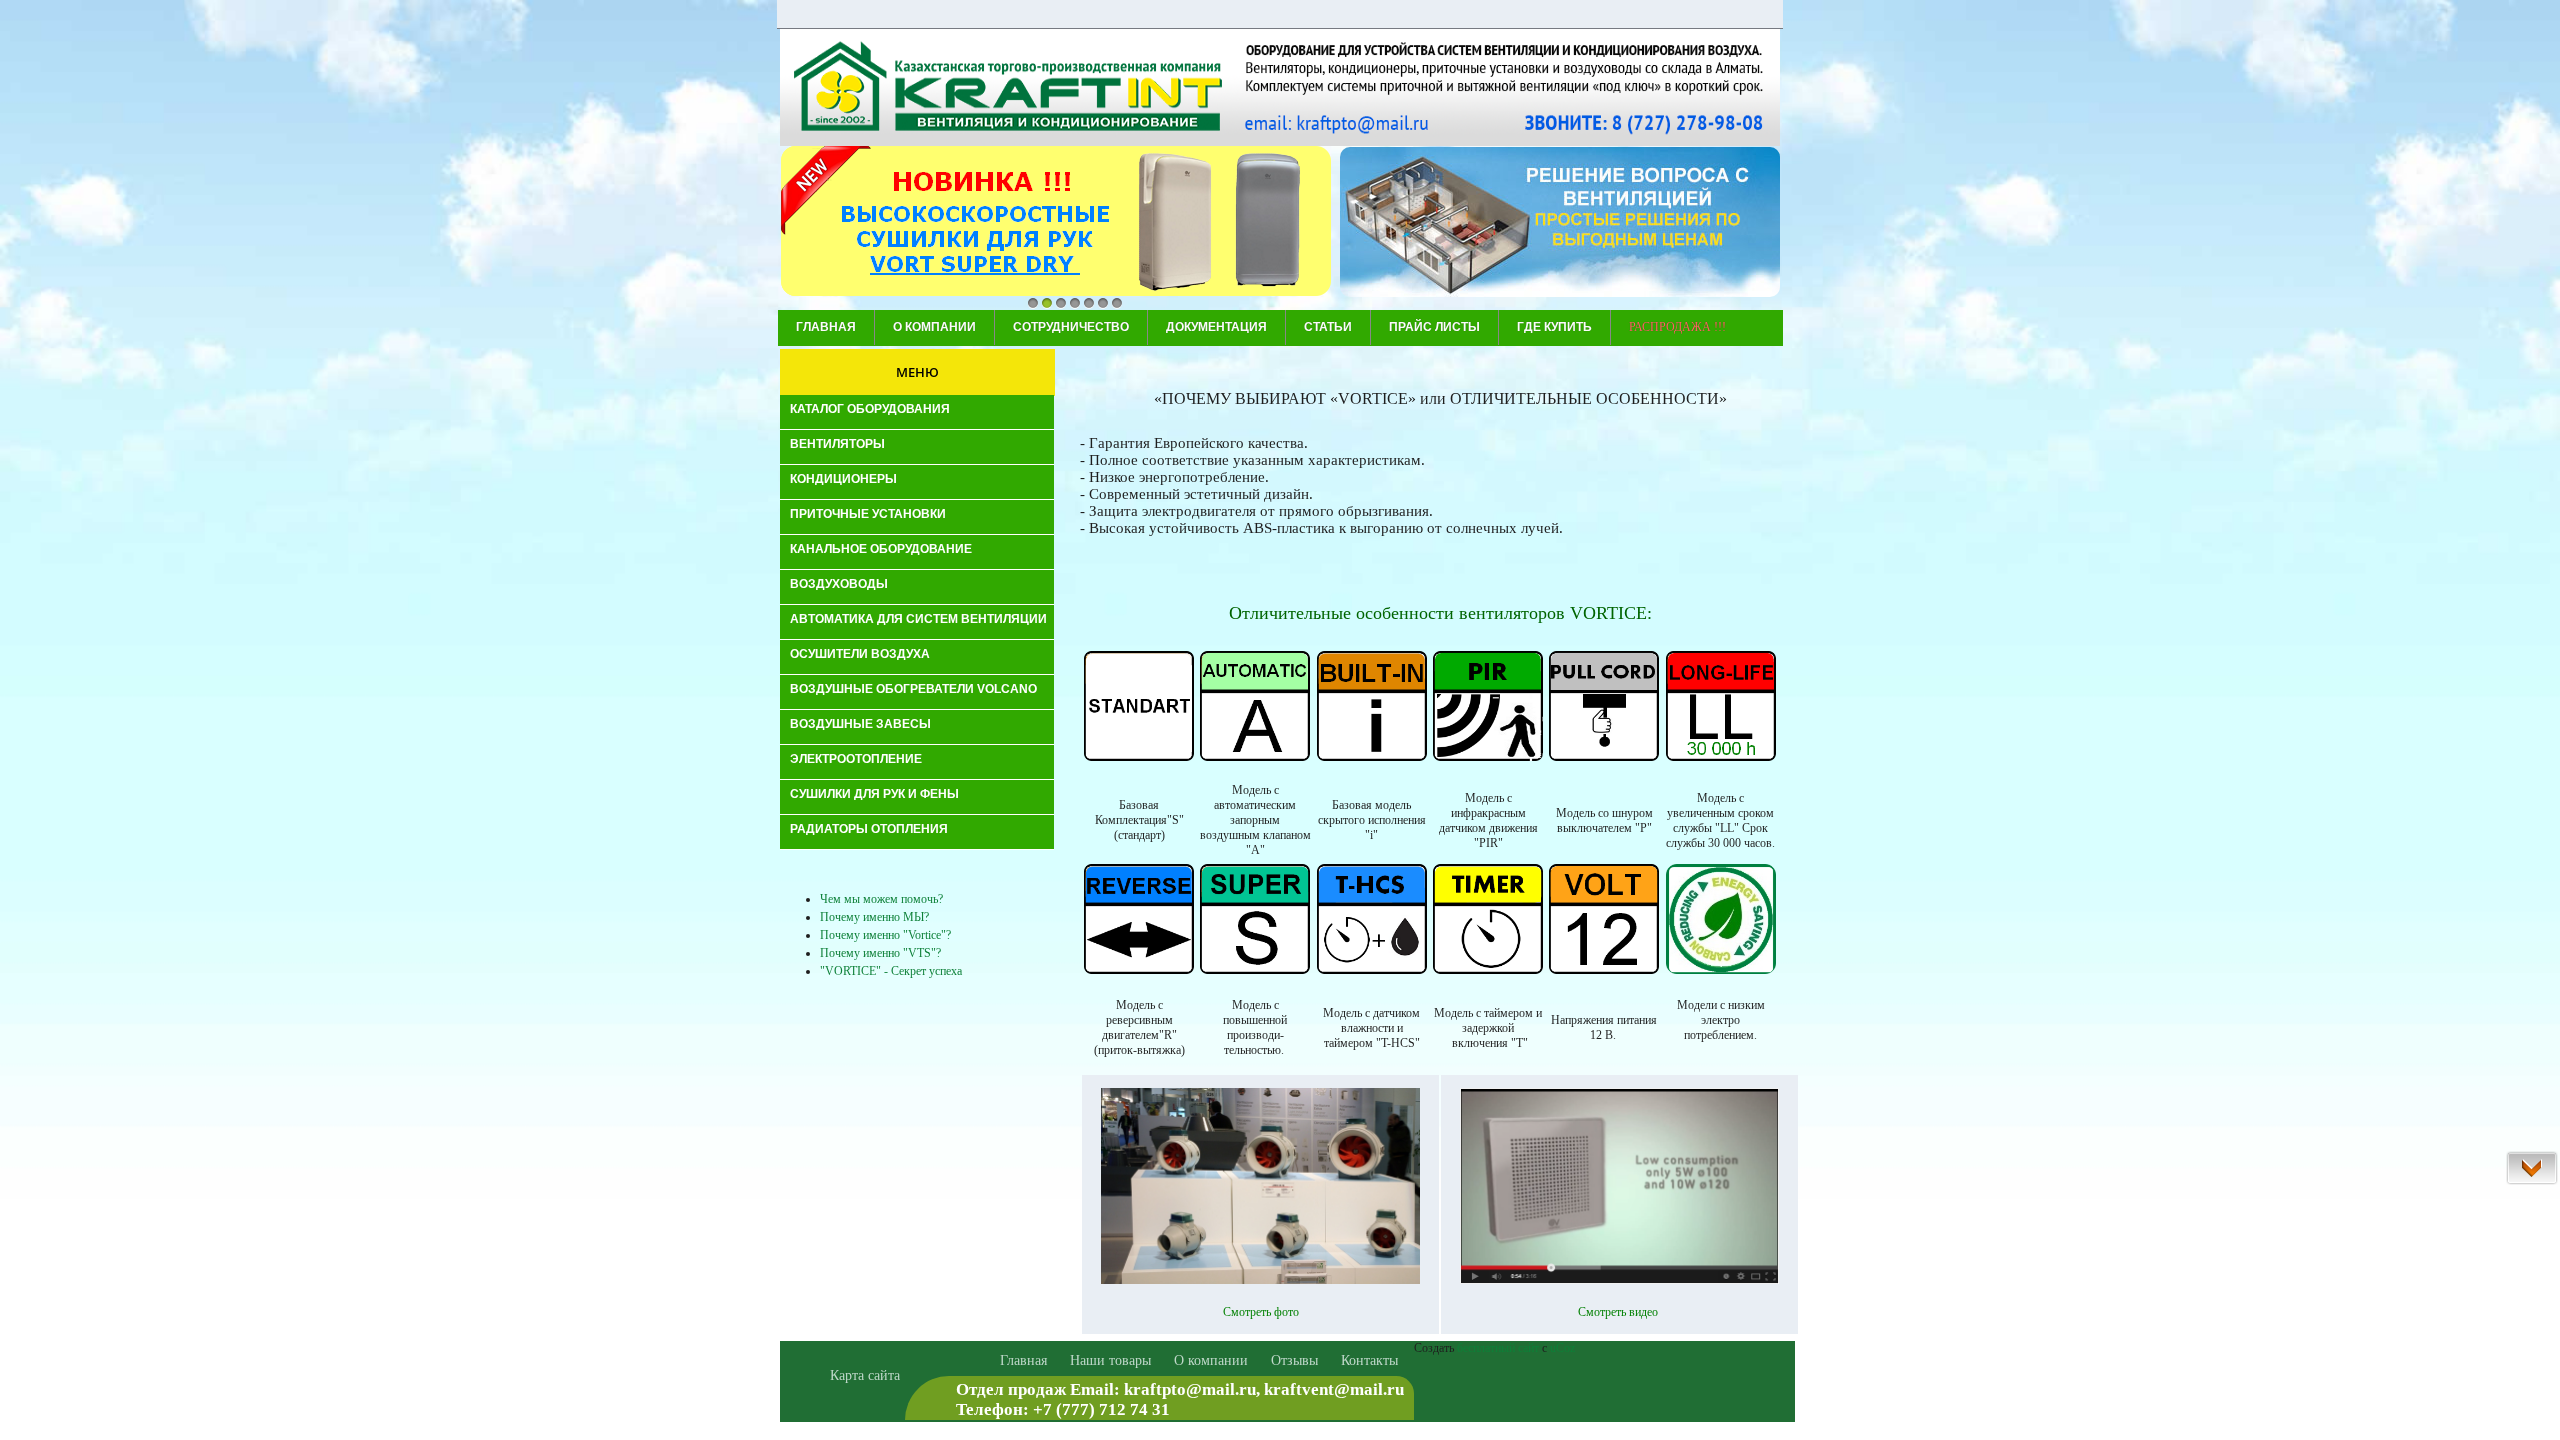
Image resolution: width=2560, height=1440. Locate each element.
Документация (1216, 327)
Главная (826, 327)
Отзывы (1294, 1360)
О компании (934, 327)
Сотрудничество (1071, 327)
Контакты (1369, 1360)
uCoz (1562, 1348)
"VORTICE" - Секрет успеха (891, 971)
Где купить (1554, 327)
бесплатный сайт (1498, 1348)
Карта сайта (865, 1375)
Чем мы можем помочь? (881, 899)
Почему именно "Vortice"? (885, 935)
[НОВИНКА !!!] (1056, 223)
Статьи (1328, 327)
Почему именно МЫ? (874, 917)
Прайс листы (1434, 327)
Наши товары (1110, 1360)
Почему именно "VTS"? (880, 953)
